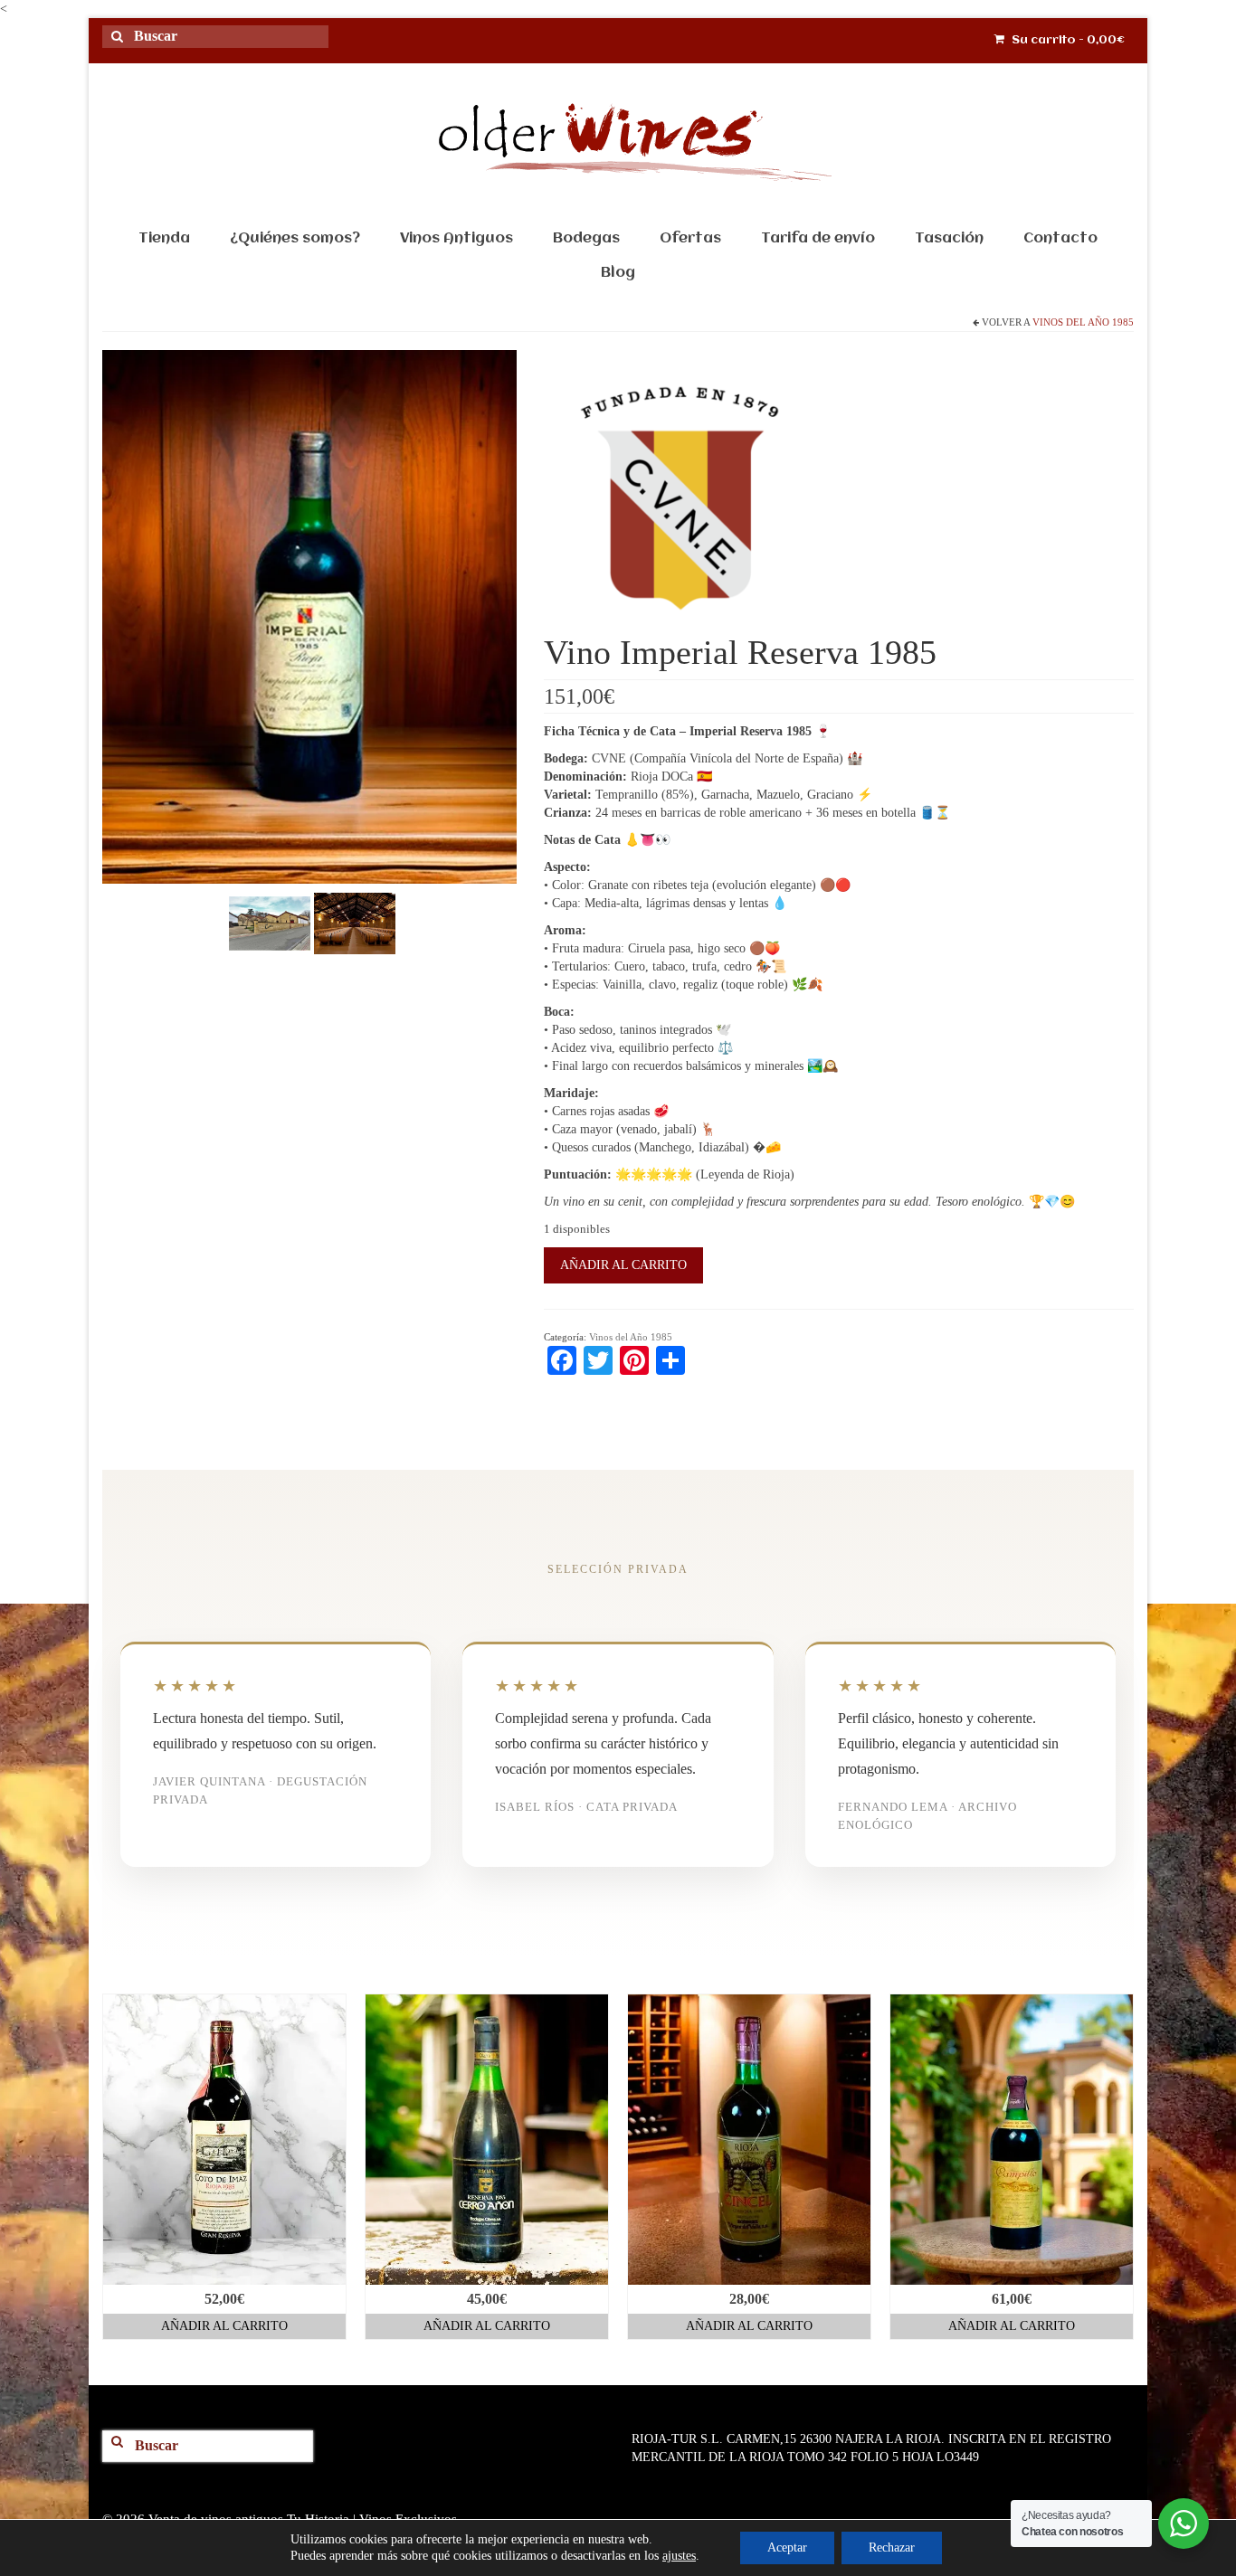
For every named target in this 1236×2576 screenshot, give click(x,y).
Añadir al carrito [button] (224, 2326)
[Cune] (680, 498)
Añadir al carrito (623, 1265)
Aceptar (787, 2548)
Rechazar (892, 2548)
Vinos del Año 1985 (1083, 322)
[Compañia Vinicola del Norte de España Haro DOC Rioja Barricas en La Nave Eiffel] (355, 922)
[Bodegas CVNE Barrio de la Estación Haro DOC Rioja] (270, 922)
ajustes (679, 2556)
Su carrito (1067, 40)
